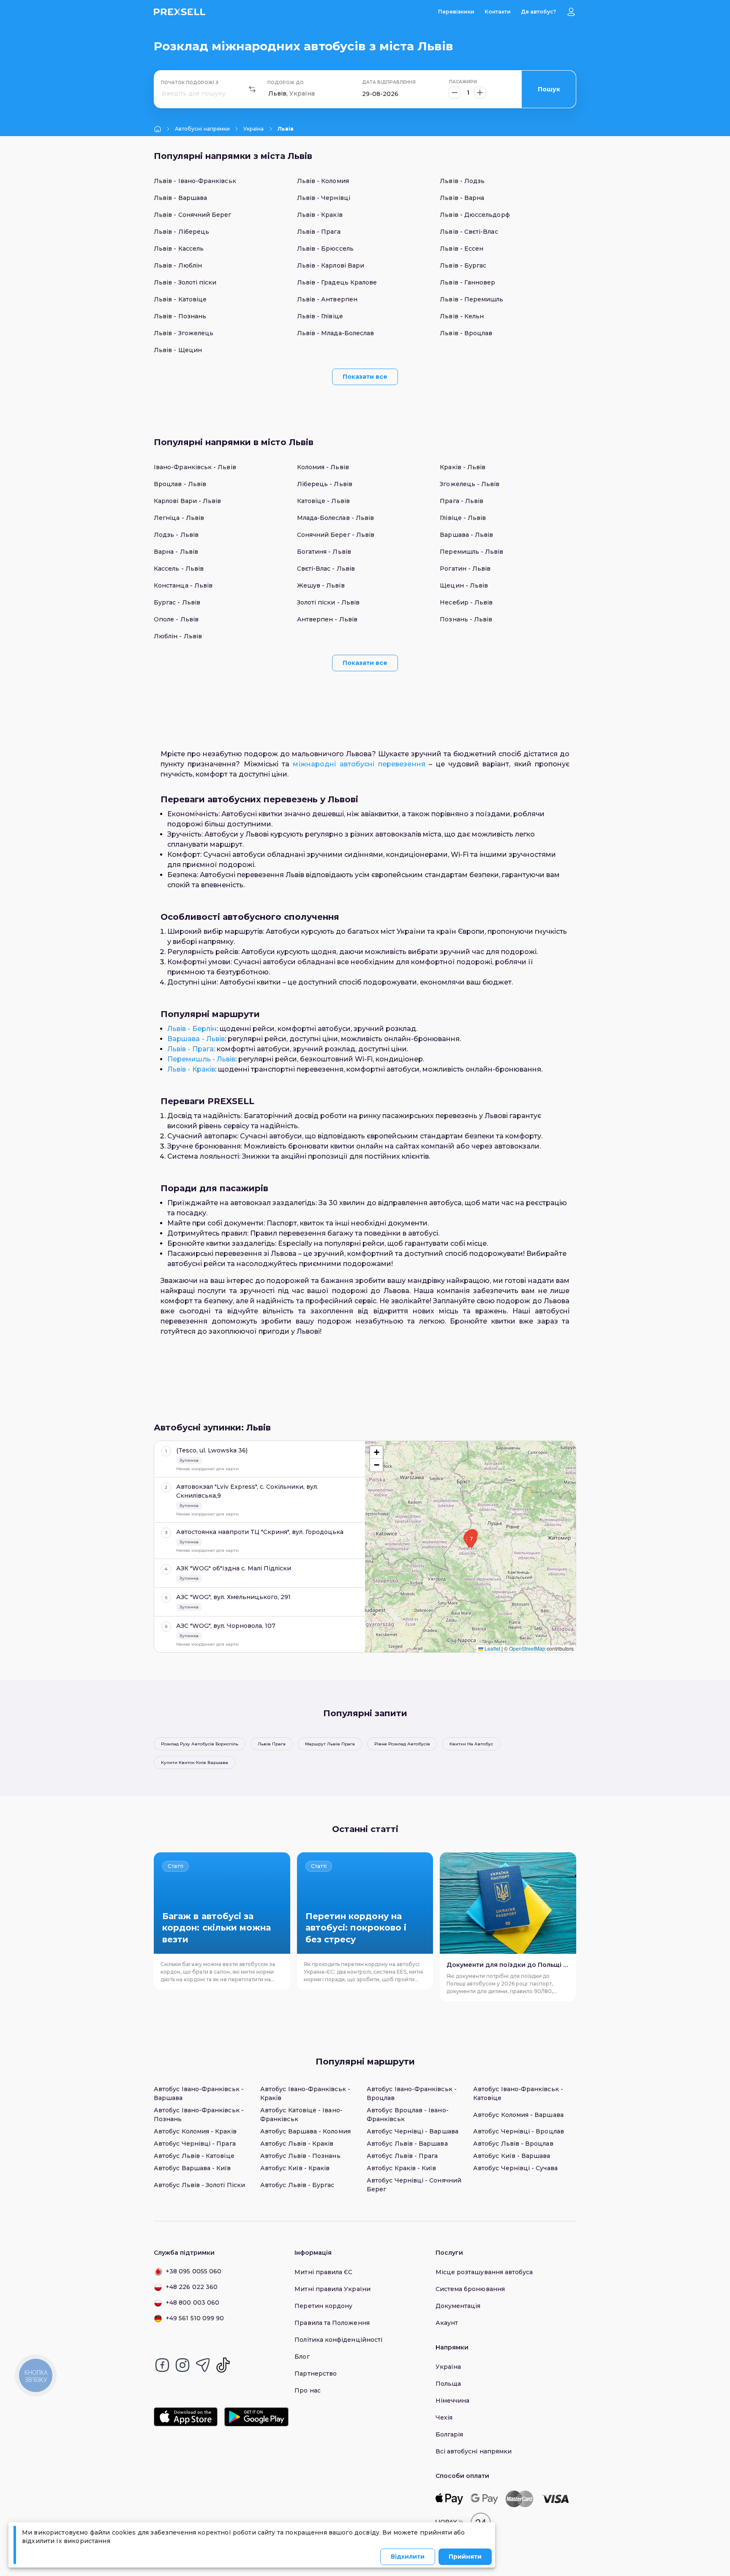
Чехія (444, 2417)
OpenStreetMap (527, 1648)
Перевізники (456, 12)
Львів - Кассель (179, 249)
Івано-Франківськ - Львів (195, 467)
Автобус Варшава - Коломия (305, 2131)
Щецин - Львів (464, 585)
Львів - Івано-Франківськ (195, 181)
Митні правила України (332, 2289)
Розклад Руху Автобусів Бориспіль (200, 1744)
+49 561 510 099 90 (195, 2318)
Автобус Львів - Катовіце (194, 2156)
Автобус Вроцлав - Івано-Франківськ (408, 2115)
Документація (458, 2306)
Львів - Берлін (192, 1029)
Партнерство (316, 2374)
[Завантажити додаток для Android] (256, 2417)
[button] (471, 1541)
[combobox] (163, 94)
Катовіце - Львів (323, 501)
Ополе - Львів (176, 619)
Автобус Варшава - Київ (192, 2168)
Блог (302, 2357)
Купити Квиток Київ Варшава (195, 1762)
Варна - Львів (176, 552)
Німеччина (453, 2401)
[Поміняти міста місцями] (252, 89)
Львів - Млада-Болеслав (336, 333)
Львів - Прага (319, 232)
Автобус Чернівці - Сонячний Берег (414, 2185)
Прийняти (465, 2557)
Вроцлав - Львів (180, 484)
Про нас (308, 2390)
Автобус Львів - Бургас (297, 2185)
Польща (448, 2384)
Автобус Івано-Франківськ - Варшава (199, 2093)
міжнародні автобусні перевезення (359, 764)
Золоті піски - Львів (328, 602)
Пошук (549, 89)
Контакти (498, 12)
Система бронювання (470, 2289)
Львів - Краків (320, 215)
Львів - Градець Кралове (337, 282)
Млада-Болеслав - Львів (336, 518)
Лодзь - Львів (176, 535)
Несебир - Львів (466, 602)
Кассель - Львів (179, 569)
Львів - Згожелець (184, 333)
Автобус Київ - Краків (295, 2168)
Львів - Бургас (463, 265)
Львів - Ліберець (181, 232)
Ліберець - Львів (325, 484)
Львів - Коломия (323, 181)
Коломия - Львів (323, 467)
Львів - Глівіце (320, 316)
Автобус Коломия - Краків (195, 2131)
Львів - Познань (180, 316)
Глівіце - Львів (463, 518)
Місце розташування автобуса (484, 2272)
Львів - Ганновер (467, 282)
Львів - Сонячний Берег (193, 215)
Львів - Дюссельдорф (475, 215)
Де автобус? (538, 12)
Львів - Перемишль (471, 299)
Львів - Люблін (178, 265)
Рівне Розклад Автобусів (402, 1744)
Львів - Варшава (180, 198)
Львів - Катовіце (180, 299)
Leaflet (492, 1648)
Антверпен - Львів (327, 619)
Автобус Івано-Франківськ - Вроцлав (412, 2093)
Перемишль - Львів (471, 552)
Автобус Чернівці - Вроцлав (519, 2131)
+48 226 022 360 (192, 2287)
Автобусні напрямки (202, 129)
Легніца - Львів (179, 518)
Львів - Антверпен (327, 299)
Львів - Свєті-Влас (469, 232)
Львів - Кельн (462, 316)
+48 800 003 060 (192, 2303)
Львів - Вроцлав (466, 333)
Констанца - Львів (183, 585)
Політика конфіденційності (338, 2340)
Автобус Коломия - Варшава (518, 2115)
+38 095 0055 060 (193, 2271)
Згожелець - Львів (470, 484)
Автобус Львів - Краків (297, 2144)
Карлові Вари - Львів (187, 501)
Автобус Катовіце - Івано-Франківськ (301, 2115)
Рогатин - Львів (465, 569)
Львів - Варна (462, 198)
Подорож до (286, 83)
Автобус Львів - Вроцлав (513, 2144)
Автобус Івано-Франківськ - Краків (305, 2093)
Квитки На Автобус (471, 1744)
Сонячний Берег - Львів (336, 535)
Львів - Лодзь (462, 181)
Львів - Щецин (178, 350)
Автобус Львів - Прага (402, 2156)
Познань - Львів (466, 619)
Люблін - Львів (178, 636)
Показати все (365, 377)
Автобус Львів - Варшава (407, 2144)
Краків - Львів (463, 467)
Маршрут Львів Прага (330, 1744)
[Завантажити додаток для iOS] (186, 2417)
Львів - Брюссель (325, 249)
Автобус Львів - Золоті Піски (199, 2185)
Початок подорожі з (190, 83)
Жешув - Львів (321, 585)
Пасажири (463, 82)
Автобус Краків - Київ (401, 2168)
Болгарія (449, 2434)
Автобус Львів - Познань (300, 2156)
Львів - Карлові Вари (331, 265)
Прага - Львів (462, 501)
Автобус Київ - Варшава (512, 2156)
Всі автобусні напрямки (474, 2451)
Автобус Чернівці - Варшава (413, 2131)
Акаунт (447, 2323)
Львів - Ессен (462, 249)
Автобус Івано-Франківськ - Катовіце (518, 2093)
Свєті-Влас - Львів (326, 569)
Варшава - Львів (466, 535)
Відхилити (408, 2557)
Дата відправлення (389, 82)
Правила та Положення (332, 2323)
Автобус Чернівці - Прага (195, 2144)
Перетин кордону (323, 2306)
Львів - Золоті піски (185, 282)
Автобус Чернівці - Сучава (515, 2168)
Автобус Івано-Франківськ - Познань (199, 2115)
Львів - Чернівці (324, 198)
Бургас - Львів (177, 602)
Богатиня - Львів (324, 552)
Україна (253, 129)
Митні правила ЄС (323, 2272)
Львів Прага (272, 1744)
